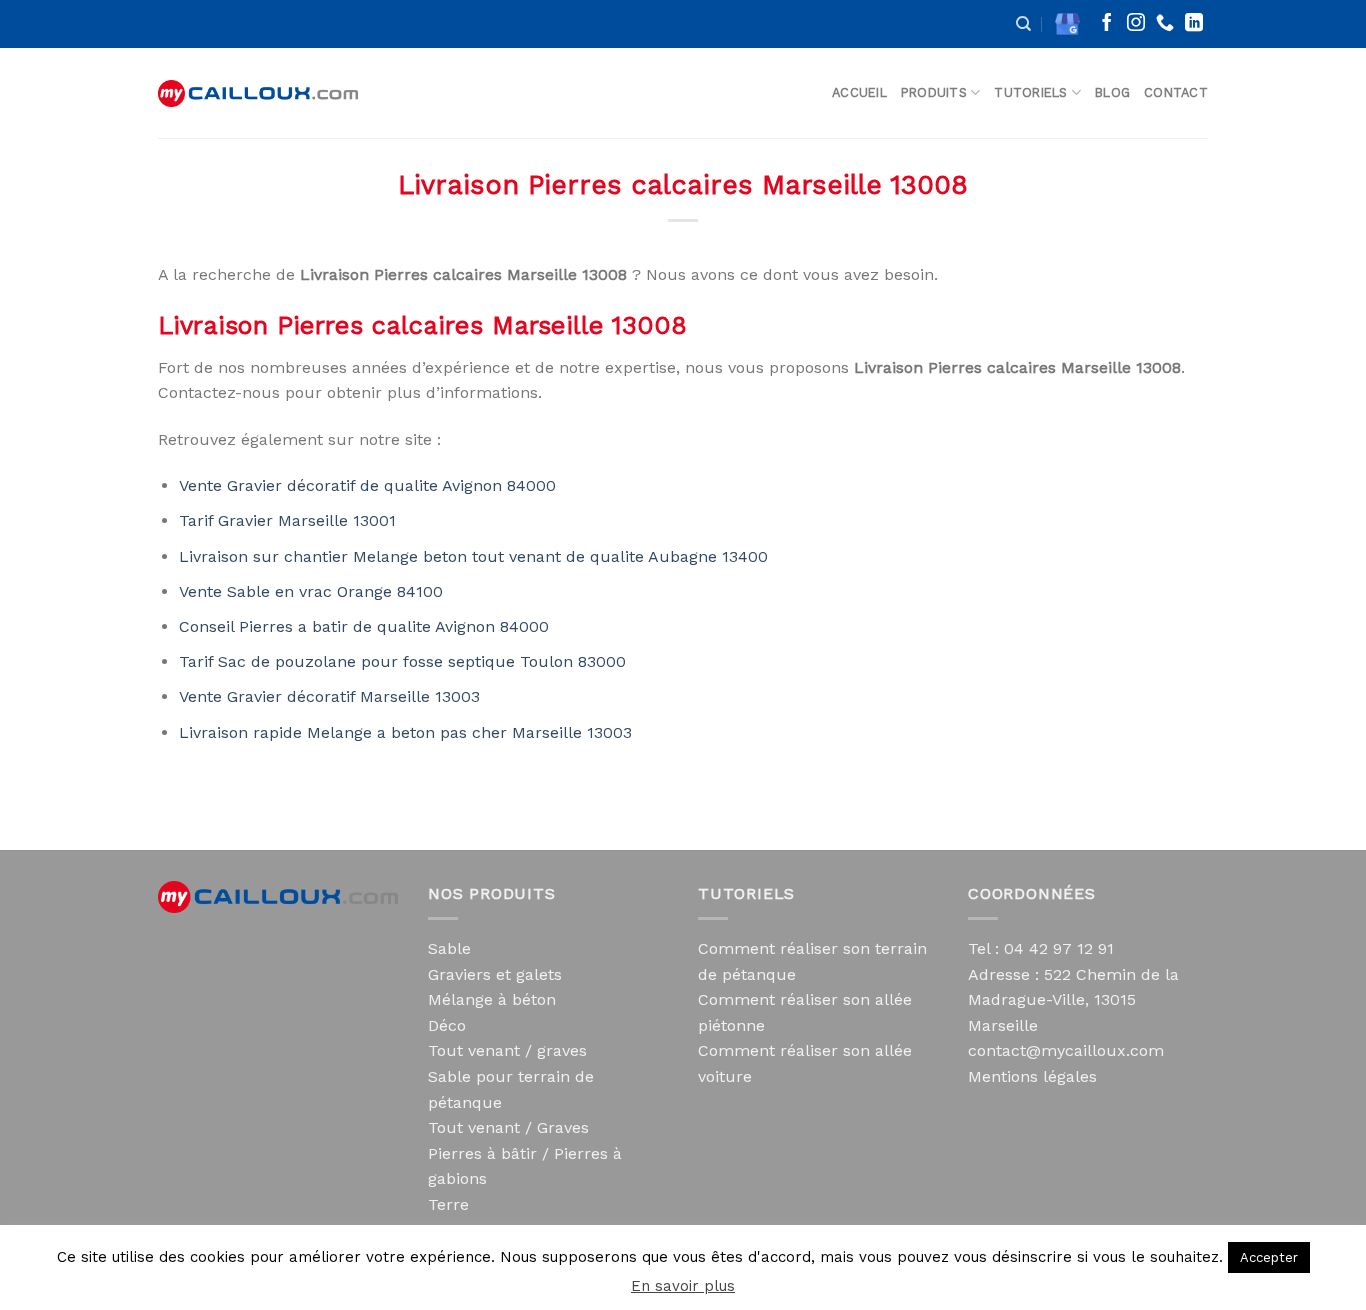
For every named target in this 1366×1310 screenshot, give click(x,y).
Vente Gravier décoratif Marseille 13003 (329, 696)
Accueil (859, 92)
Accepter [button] (1269, 1257)
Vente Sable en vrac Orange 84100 (311, 591)
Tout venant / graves (507, 1050)
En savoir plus (683, 1286)
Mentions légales (1032, 1076)
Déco (447, 1025)
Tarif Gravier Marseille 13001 (287, 520)
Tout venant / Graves (508, 1127)
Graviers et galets (495, 974)
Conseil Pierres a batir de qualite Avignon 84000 (364, 626)
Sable (449, 948)
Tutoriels (1030, 92)
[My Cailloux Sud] (258, 93)
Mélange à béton (492, 999)
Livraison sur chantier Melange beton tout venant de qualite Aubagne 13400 (473, 556)
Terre (448, 1204)
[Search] (1023, 24)
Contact (1176, 92)
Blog (1112, 92)
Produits (934, 92)
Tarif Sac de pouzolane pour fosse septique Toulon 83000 (402, 661)
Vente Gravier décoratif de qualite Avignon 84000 (367, 485)
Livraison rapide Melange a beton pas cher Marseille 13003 (405, 732)
